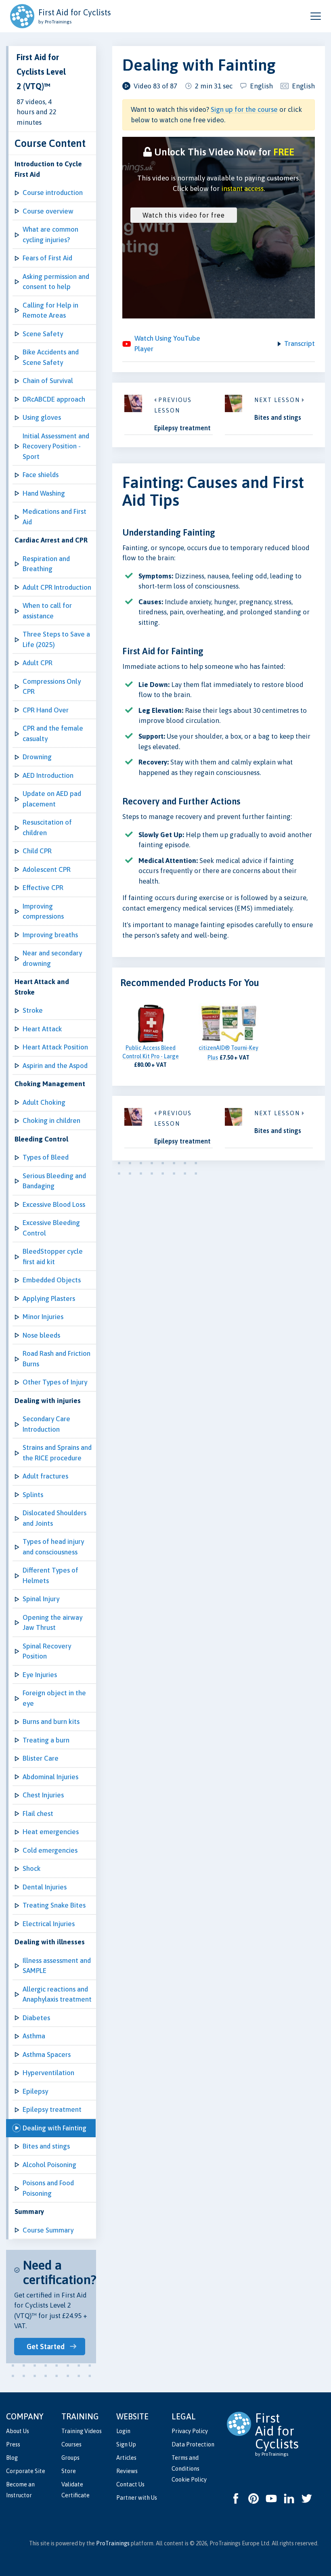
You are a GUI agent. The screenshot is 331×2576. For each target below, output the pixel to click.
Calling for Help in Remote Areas (50, 310)
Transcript (300, 343)
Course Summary (48, 2230)
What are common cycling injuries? (50, 235)
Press (13, 2444)
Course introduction (53, 193)
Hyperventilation (48, 2073)
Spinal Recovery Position (47, 1651)
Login (123, 2431)
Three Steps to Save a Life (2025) (56, 639)
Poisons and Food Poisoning (48, 2188)
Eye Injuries (40, 1675)
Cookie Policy (189, 2480)
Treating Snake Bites (54, 1905)
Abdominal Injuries (50, 1777)
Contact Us (130, 2484)
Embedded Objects (52, 1280)
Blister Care (41, 1758)
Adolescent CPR (47, 869)
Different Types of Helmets (50, 1575)
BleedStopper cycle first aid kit (53, 1257)
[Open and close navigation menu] (316, 16)
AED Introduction (48, 775)
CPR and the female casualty (53, 733)
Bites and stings (46, 2146)
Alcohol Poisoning (49, 2165)
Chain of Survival (48, 381)
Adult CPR (38, 663)
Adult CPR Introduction (57, 587)
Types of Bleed (46, 1157)
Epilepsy (35, 2091)
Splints (33, 1495)
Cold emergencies (50, 1850)
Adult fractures (45, 1476)
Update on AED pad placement (52, 799)
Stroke (33, 1010)
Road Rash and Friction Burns (57, 1359)
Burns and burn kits (51, 1722)
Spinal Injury (41, 1599)
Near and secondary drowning (52, 958)
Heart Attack (42, 1029)
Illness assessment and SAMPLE (57, 1966)
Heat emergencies (51, 1832)
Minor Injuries (43, 1317)
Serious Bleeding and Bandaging (54, 1181)
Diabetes (36, 2018)
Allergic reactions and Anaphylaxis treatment (57, 1994)
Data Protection (193, 2444)
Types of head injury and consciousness (53, 1547)
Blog (12, 2458)
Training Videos (82, 2431)
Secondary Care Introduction (46, 1424)
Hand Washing (44, 493)
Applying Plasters (49, 1298)
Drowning (37, 757)
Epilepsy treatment (52, 2109)
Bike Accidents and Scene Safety (51, 357)
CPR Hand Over (46, 710)
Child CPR (37, 851)
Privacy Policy (190, 2431)
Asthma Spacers (47, 2055)
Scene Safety (43, 334)
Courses (71, 2444)
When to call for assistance (47, 611)
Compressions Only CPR (52, 687)
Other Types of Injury (55, 1382)
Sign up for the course (244, 109)
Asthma (34, 2036)
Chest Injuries (43, 1795)
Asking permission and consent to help (56, 282)
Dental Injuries (45, 1887)
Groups (70, 2458)
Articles (126, 2458)
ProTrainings (113, 2543)
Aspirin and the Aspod (55, 1066)
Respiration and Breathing (46, 564)
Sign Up (126, 2444)
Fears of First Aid (47, 258)
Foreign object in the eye (54, 1698)
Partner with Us (137, 2498)
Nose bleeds (41, 1335)
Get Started (46, 2347)
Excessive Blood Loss (54, 1204)
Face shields (41, 475)
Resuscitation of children (47, 827)
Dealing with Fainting (54, 2128)
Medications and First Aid (54, 517)
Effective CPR (43, 888)
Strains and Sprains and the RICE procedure (57, 1453)
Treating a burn (46, 1740)
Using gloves (42, 417)
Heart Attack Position (55, 1047)
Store (69, 2471)
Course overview (48, 211)
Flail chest (38, 1814)
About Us (18, 2431)
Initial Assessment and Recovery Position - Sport (56, 446)
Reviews (127, 2471)
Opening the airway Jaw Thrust (52, 1623)
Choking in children (51, 1120)
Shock (32, 1868)
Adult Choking (44, 1102)
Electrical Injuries (49, 1924)
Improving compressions (43, 911)
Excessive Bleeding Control (51, 1228)
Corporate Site (26, 2471)
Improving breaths (50, 935)
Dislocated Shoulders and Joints (54, 1518)
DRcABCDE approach (54, 399)
